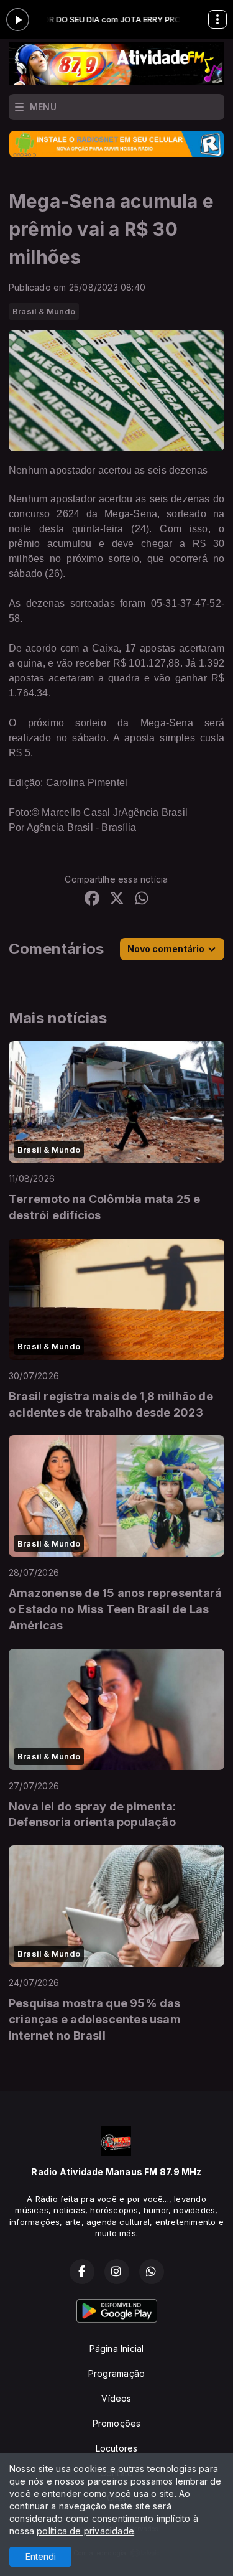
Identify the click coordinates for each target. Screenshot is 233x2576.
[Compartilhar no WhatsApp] (142, 900)
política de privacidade (85, 2531)
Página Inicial (117, 2349)
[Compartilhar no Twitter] (117, 900)
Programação (116, 2373)
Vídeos (116, 2398)
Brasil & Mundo (44, 311)
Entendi (41, 2556)
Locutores (117, 2448)
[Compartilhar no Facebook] (92, 900)
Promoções (117, 2423)
